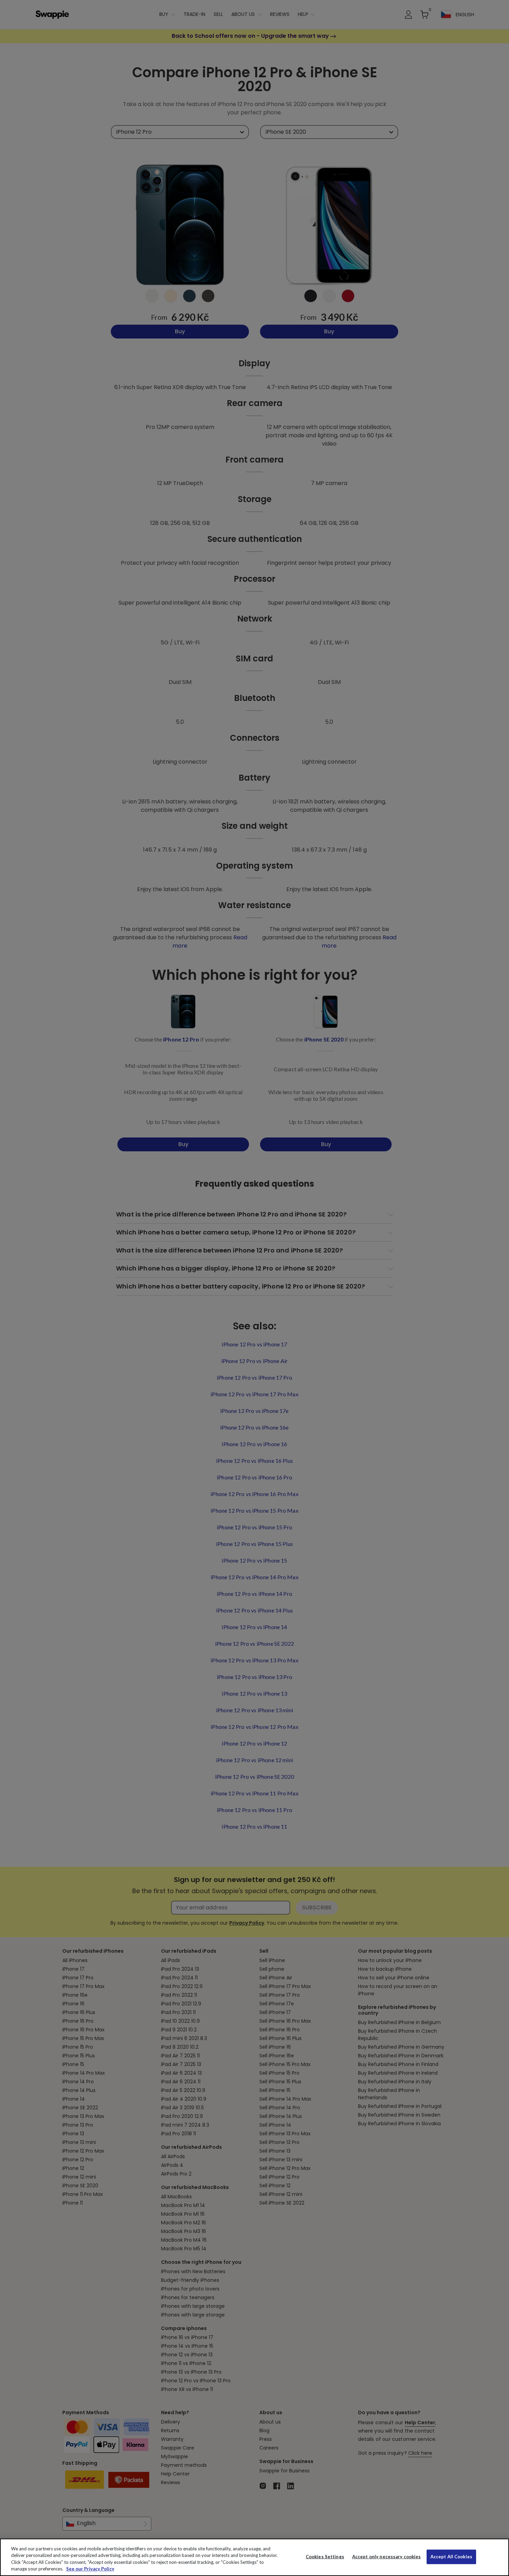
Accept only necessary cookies (387, 2557)
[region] (254, 2557)
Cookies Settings (325, 2557)
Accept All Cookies (451, 2557)
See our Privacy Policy (90, 2569)
